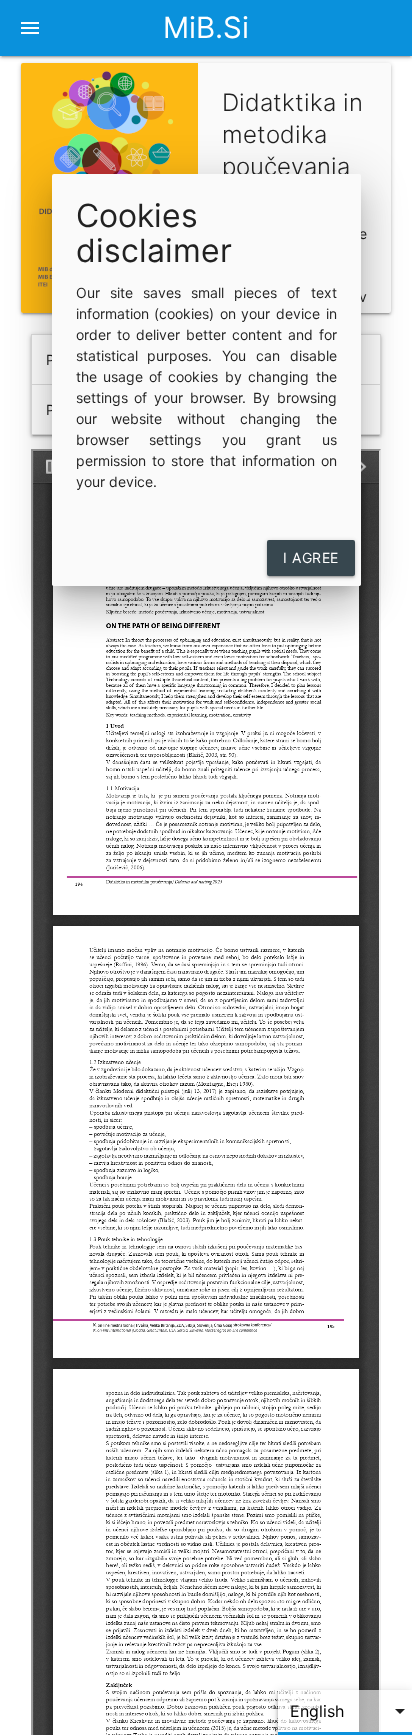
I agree (311, 557)
